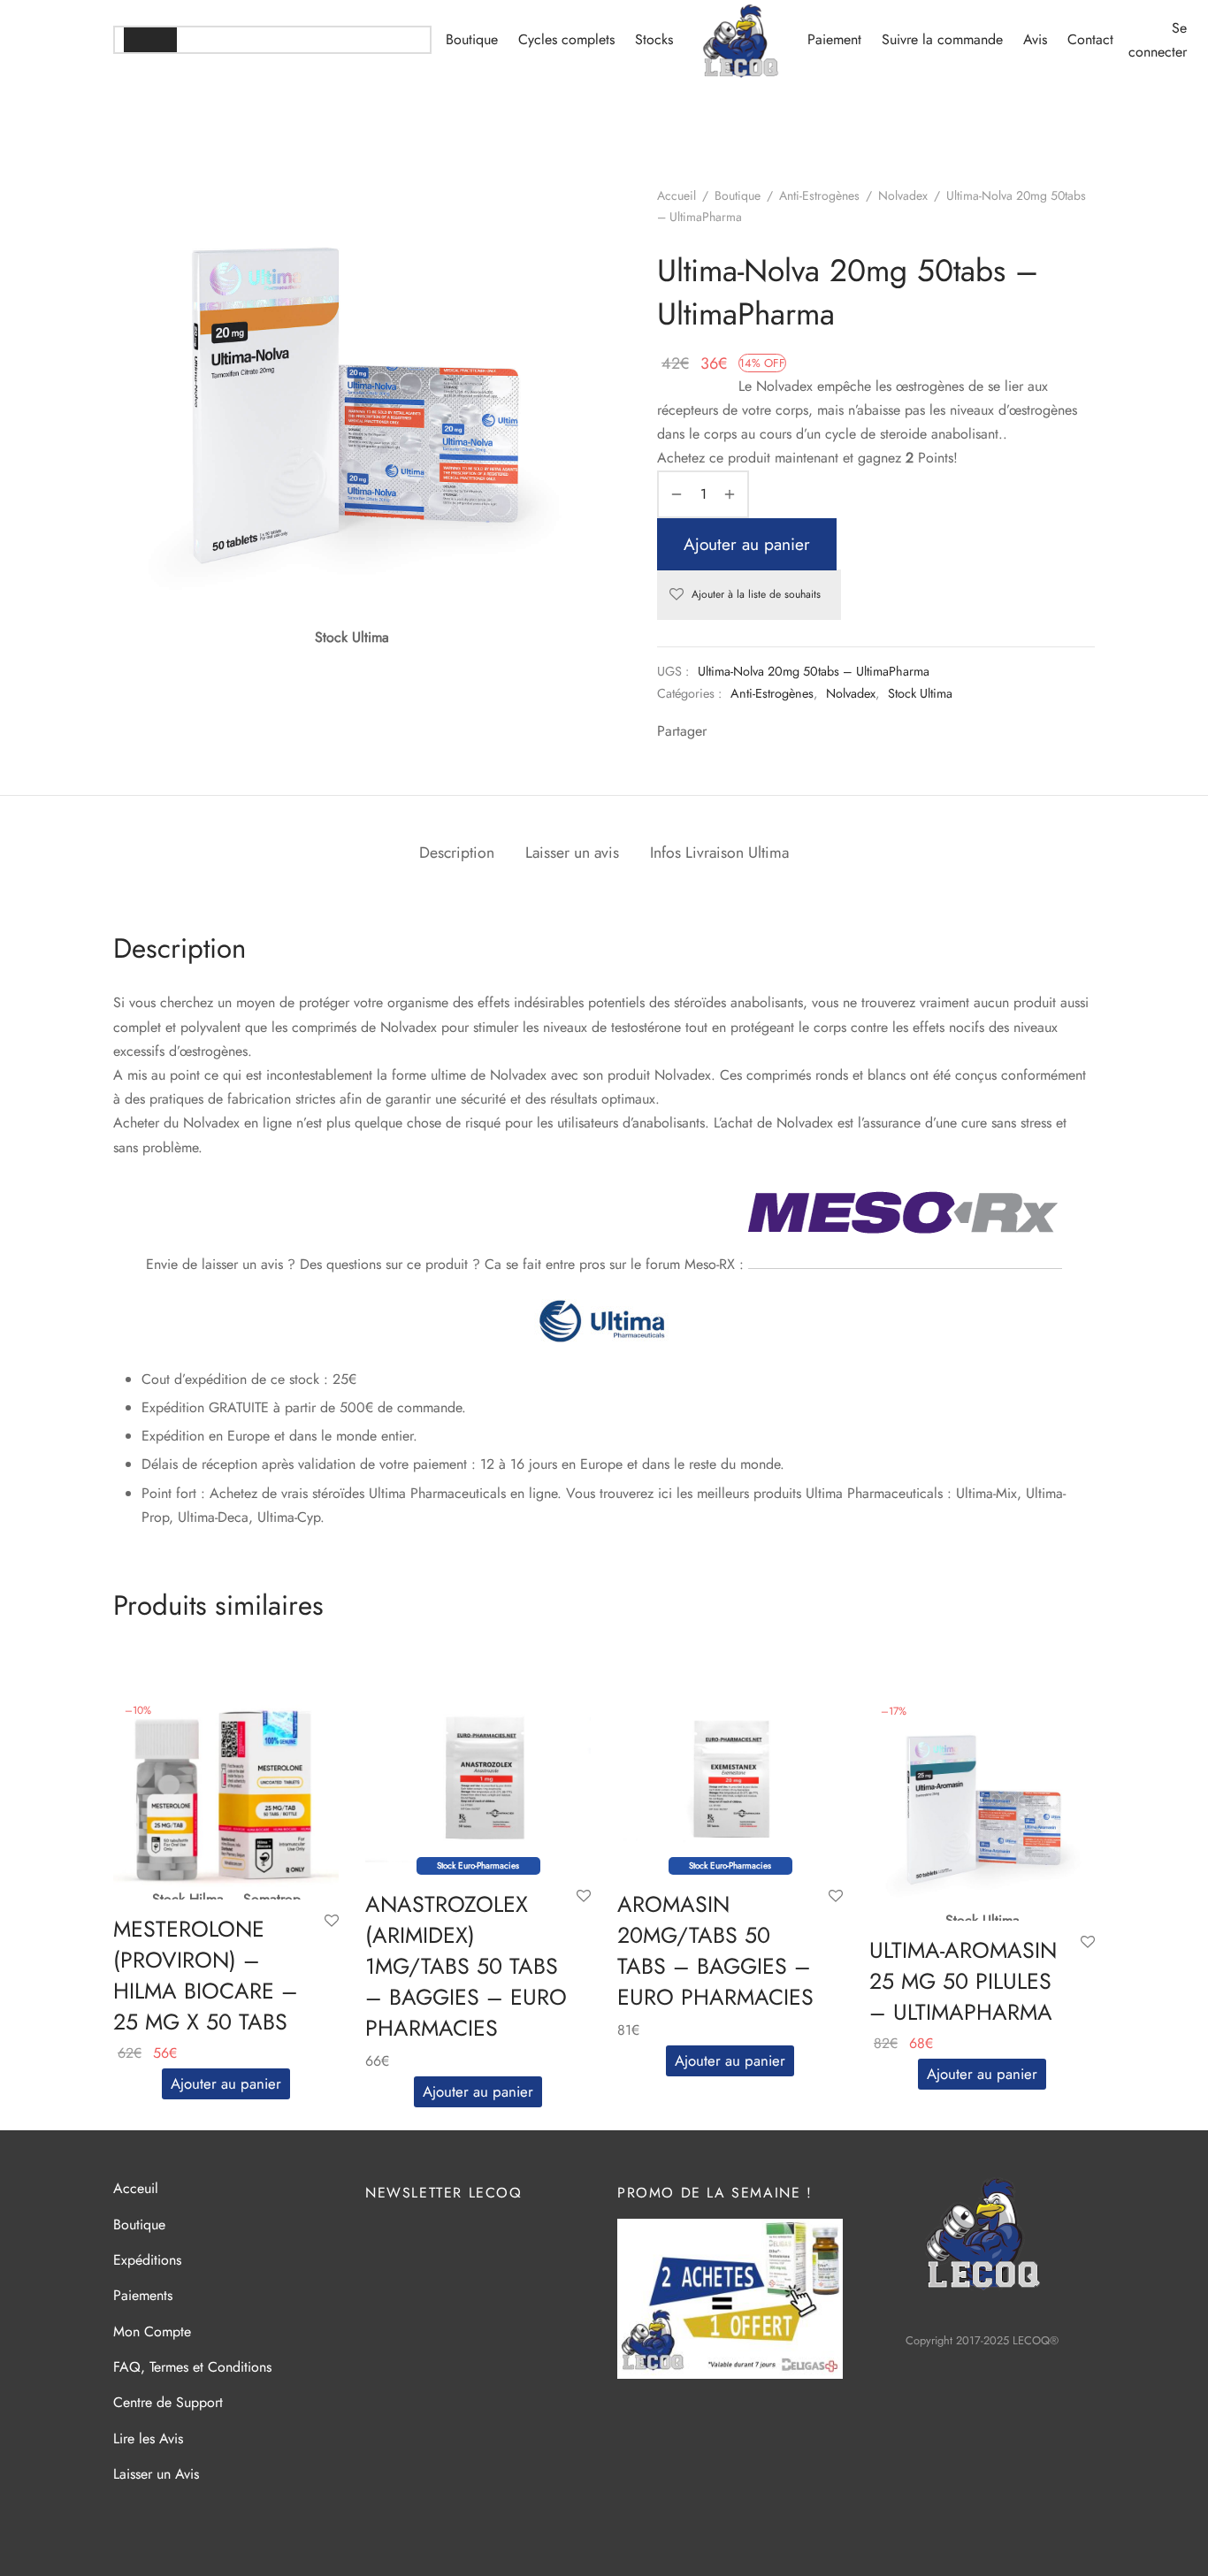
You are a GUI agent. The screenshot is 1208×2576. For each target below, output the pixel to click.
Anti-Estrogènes (819, 195)
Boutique (472, 39)
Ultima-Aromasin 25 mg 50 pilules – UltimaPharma (963, 1982)
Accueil (677, 195)
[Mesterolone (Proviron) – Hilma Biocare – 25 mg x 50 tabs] (226, 1795)
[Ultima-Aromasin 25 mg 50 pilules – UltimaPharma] (982, 1806)
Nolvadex (903, 195)
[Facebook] (723, 733)
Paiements (143, 2295)
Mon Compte (152, 2331)
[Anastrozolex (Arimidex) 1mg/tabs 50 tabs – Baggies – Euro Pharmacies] (478, 1777)
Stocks (654, 39)
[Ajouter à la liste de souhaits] (332, 1922)
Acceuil (136, 2188)
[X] (745, 733)
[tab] (457, 853)
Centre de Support (168, 2402)
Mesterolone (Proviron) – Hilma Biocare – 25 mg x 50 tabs (206, 1975)
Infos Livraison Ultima (719, 852)
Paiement (834, 39)
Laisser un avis (572, 852)
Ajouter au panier (747, 544)
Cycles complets (566, 39)
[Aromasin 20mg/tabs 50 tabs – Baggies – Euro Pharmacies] (730, 1777)
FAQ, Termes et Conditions (192, 2367)
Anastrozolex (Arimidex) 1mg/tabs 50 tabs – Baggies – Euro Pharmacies (466, 1967)
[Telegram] (768, 733)
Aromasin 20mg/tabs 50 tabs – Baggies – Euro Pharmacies (715, 1951)
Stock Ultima (920, 693)
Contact (1090, 39)
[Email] (792, 733)
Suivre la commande (942, 39)
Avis (1035, 39)
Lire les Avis (148, 2438)
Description (457, 852)
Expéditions (147, 2260)
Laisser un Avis (156, 2474)
